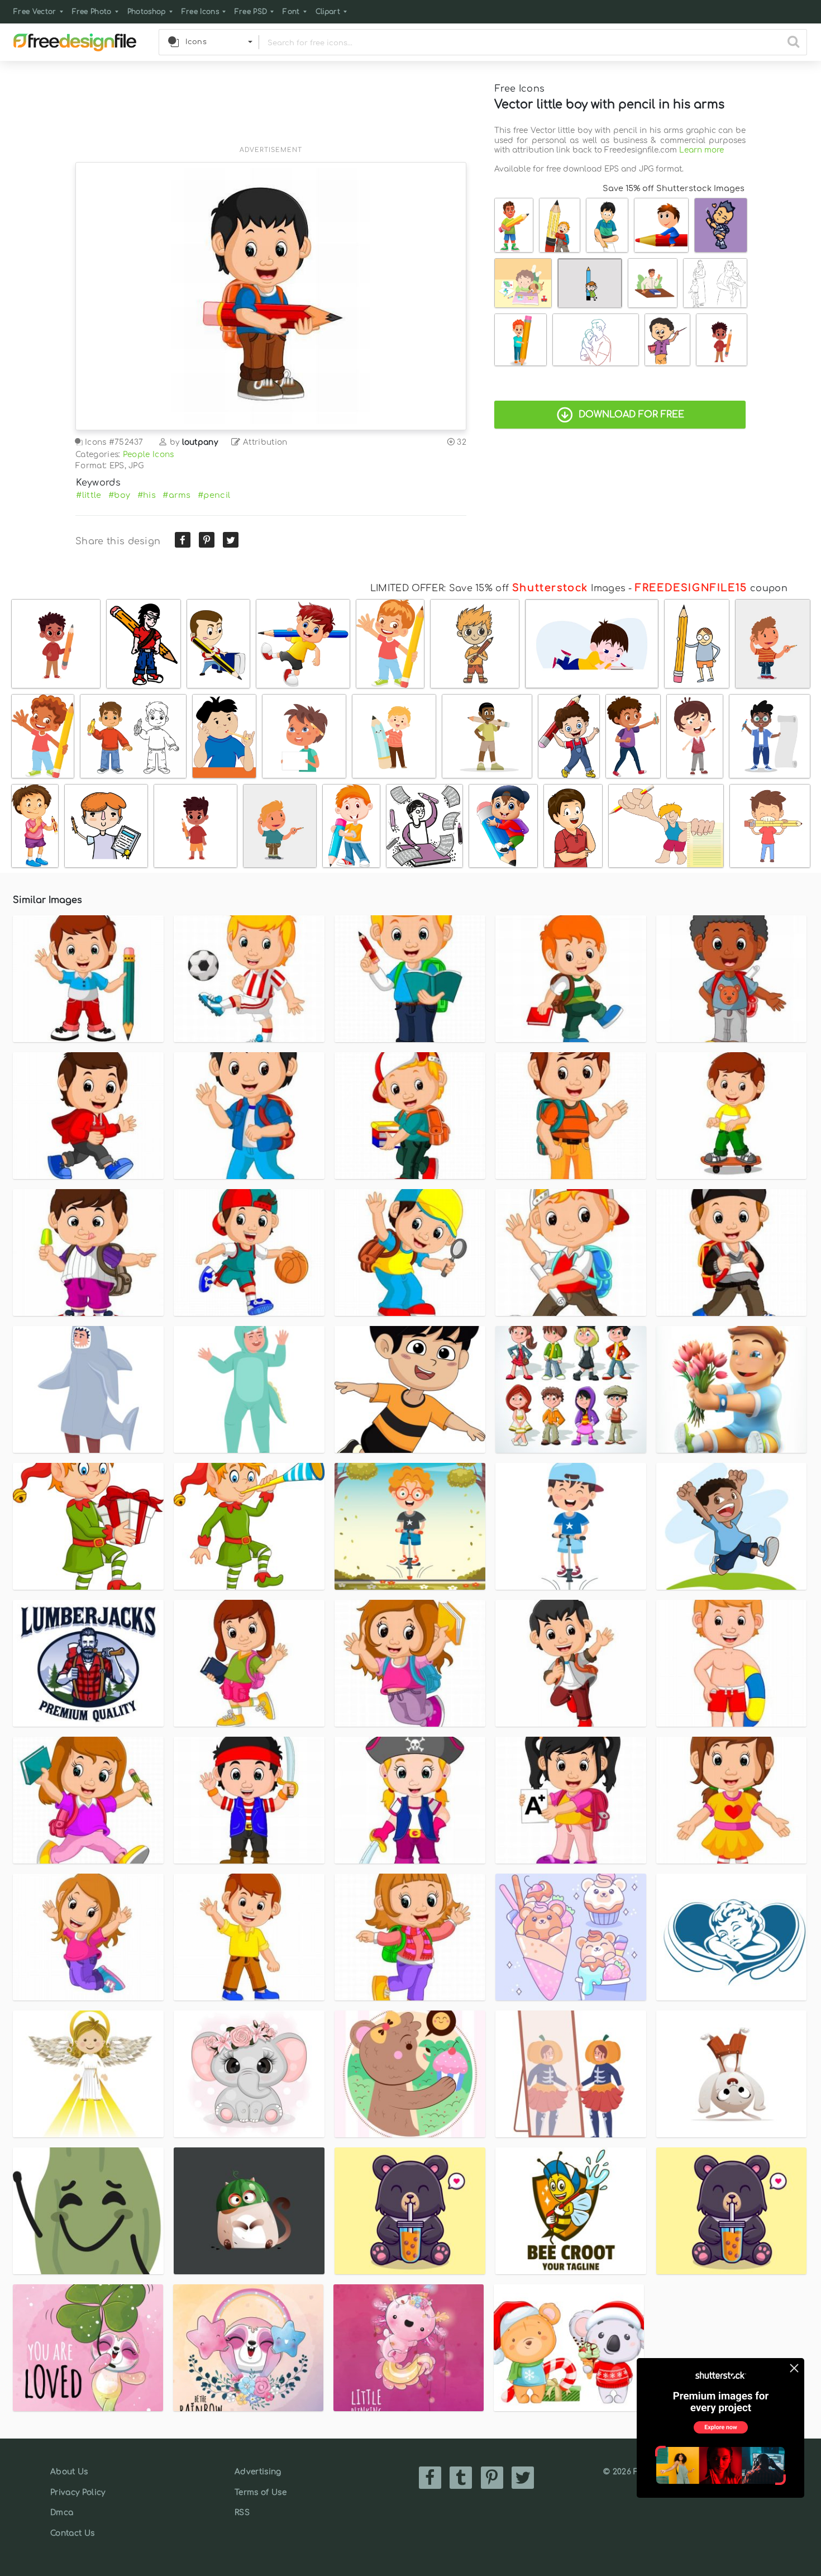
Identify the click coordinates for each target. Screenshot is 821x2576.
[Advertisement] (271, 110)
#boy (119, 495)
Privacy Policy (78, 2492)
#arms (177, 495)
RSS (242, 2513)
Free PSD (251, 12)
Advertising (258, 2472)
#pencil (214, 495)
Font (291, 12)
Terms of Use (261, 2492)
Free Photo (92, 12)
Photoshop (147, 12)
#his (147, 495)
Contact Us (72, 2533)
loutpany (200, 442)
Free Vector (35, 12)
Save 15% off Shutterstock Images (674, 188)
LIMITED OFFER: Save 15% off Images (498, 588)
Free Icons (200, 12)
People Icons (149, 455)
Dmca (62, 2513)
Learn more (701, 150)
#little (89, 495)
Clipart (328, 12)
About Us (69, 2472)
